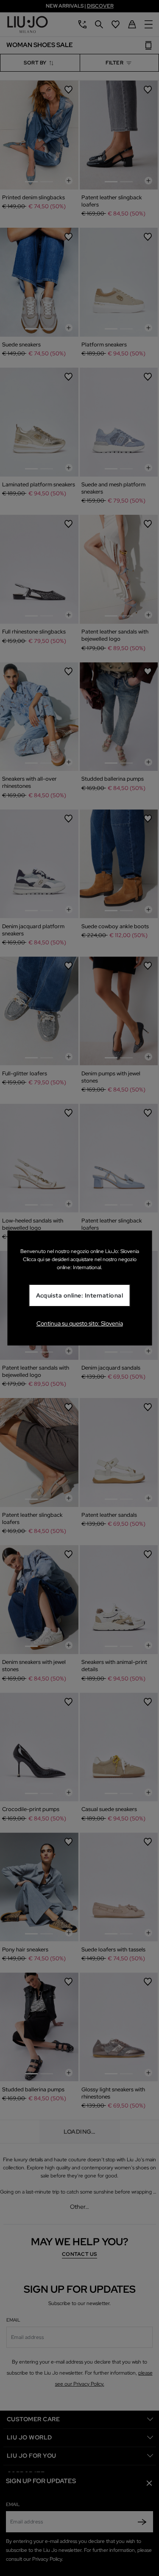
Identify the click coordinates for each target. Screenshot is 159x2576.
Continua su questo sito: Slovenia (80, 1323)
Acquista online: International (80, 1296)
